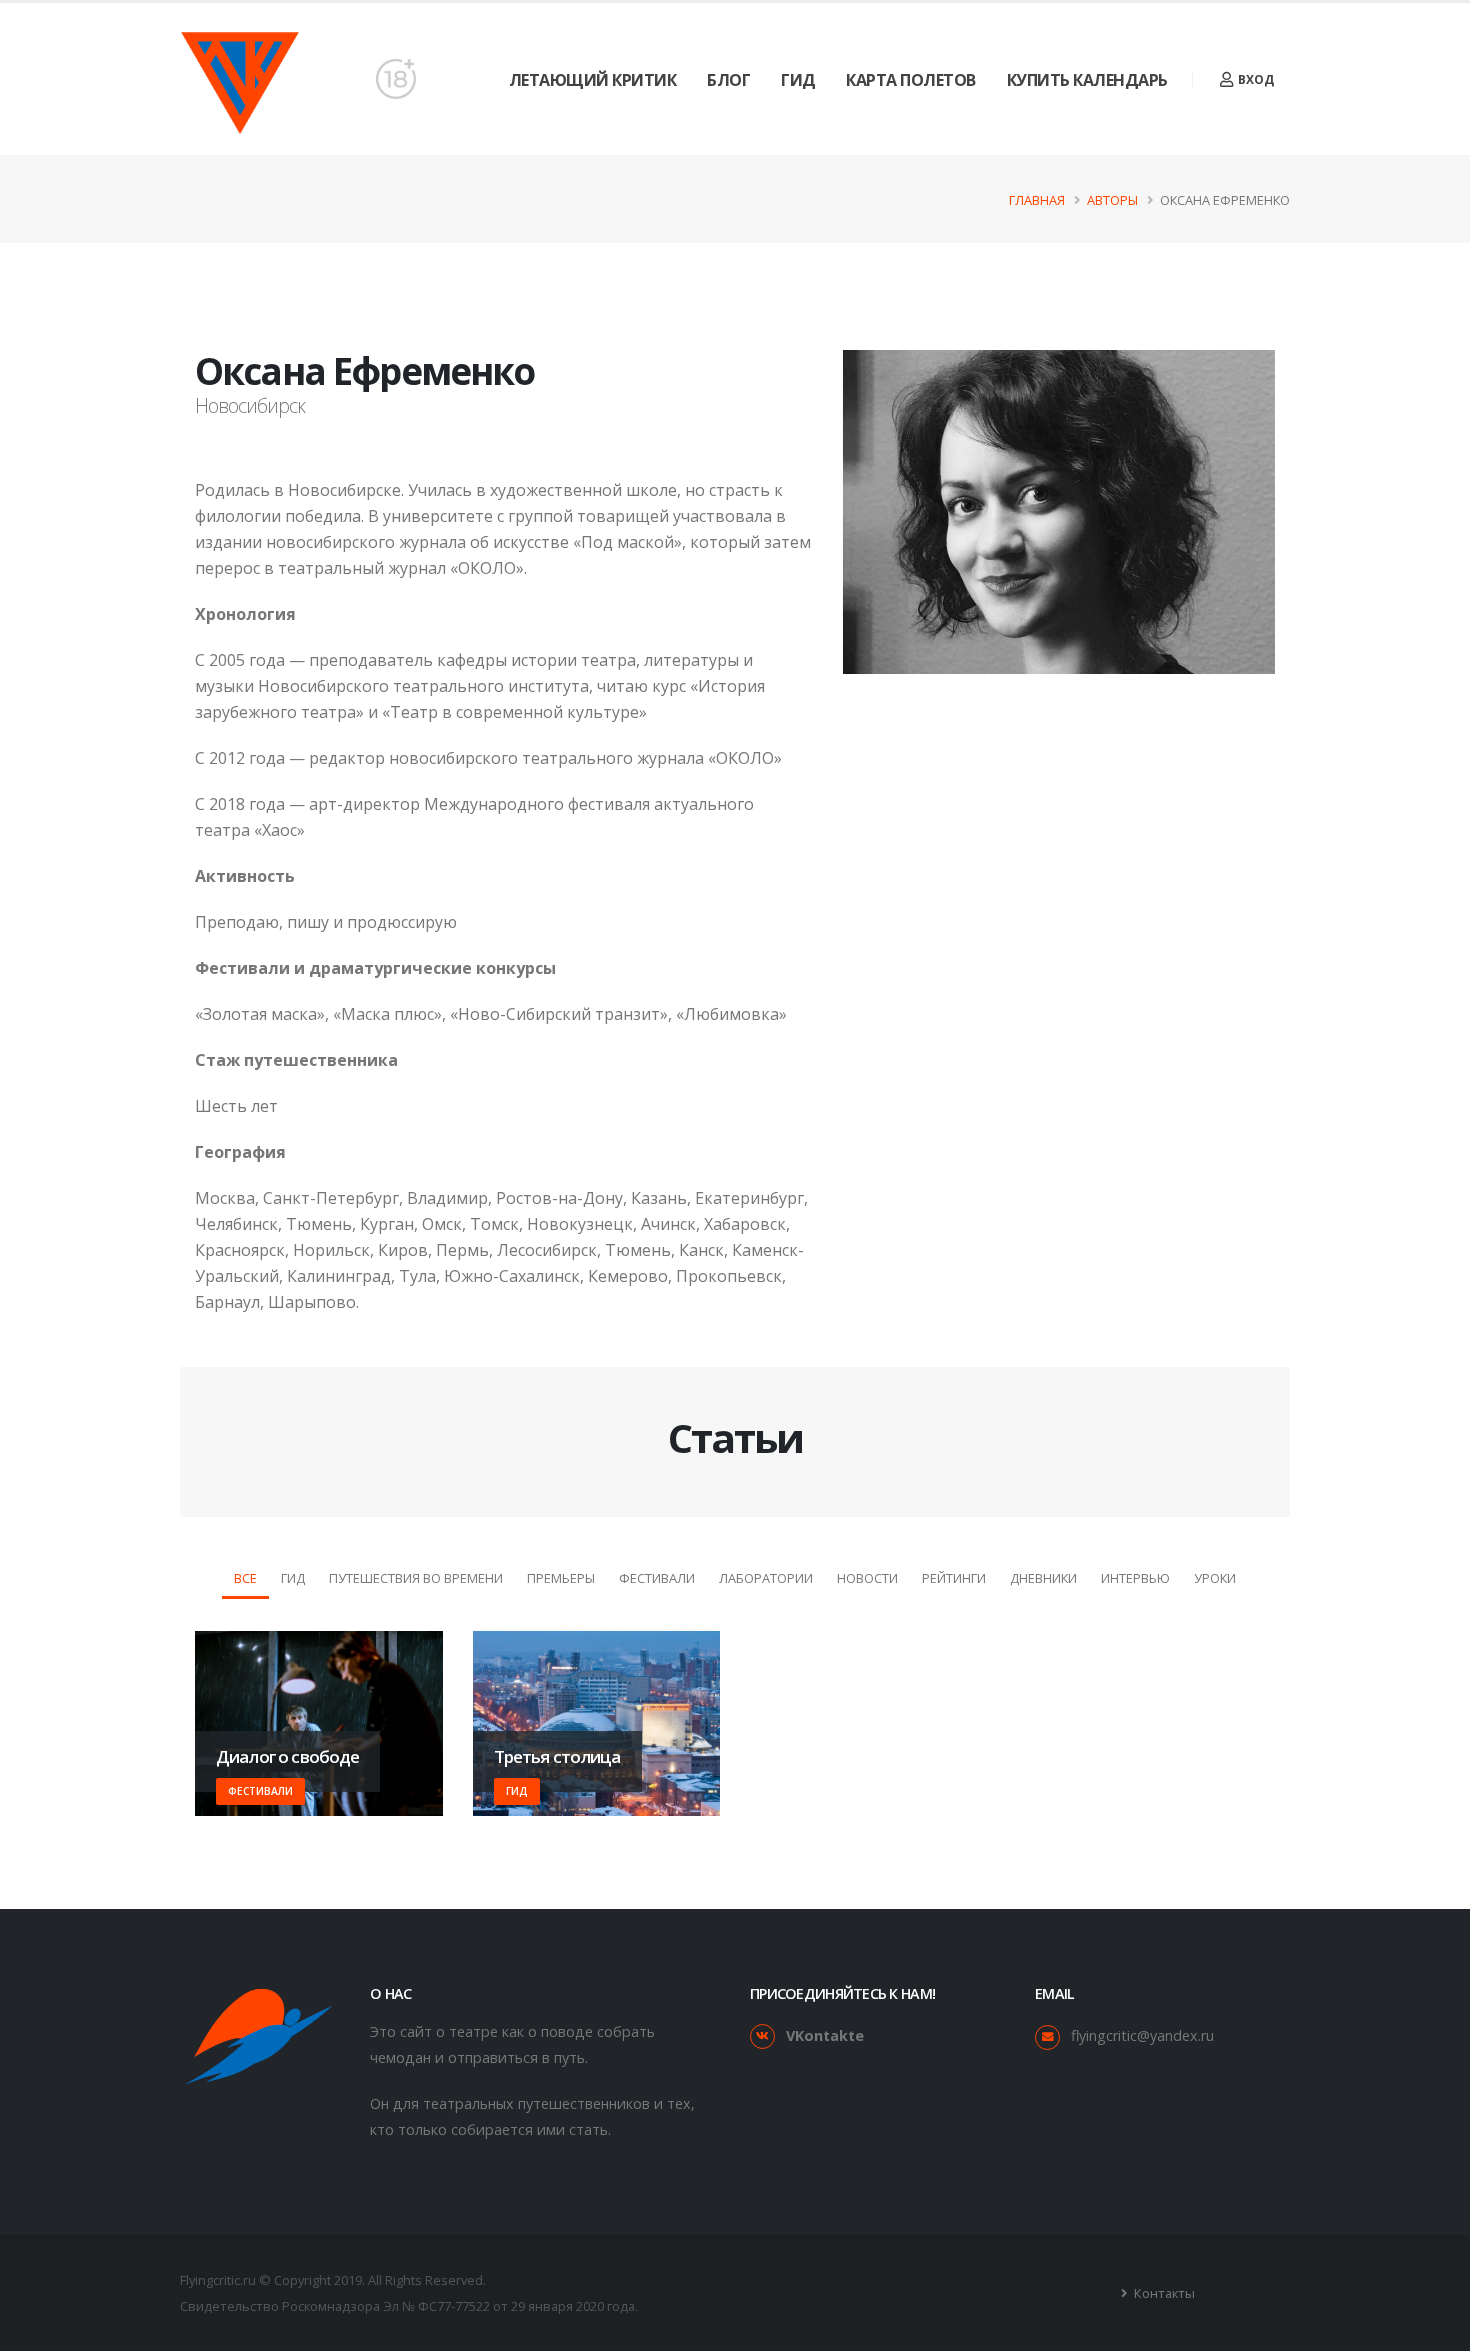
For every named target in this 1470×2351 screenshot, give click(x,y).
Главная (1037, 200)
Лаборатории (766, 1578)
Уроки (1215, 1578)
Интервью (1135, 1578)
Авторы (1112, 200)
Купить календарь (1087, 80)
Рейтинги (954, 1578)
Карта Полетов (911, 80)
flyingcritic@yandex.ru (1142, 2035)
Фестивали (657, 1578)
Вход (1254, 79)
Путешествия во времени (416, 1578)
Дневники (1043, 1578)
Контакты (1163, 2293)
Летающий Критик (593, 80)
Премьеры (561, 1578)
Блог (728, 80)
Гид (798, 80)
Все (245, 1578)
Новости (867, 1578)
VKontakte (825, 2035)
